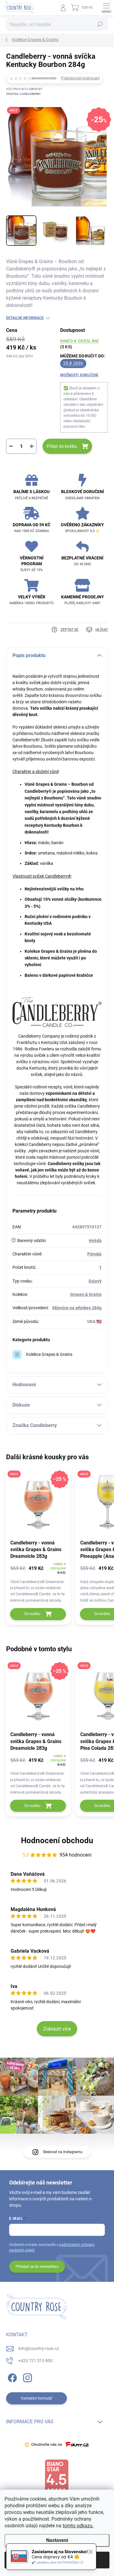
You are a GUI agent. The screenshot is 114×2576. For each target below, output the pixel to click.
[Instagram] (27, 2377)
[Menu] (106, 8)
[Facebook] (11, 2377)
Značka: (23, 94)
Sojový (95, 1281)
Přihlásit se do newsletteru (37, 2267)
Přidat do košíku (62, 446)
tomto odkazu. (78, 2526)
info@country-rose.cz (39, 2348)
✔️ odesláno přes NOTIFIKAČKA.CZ (57, 2562)
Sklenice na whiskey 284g (77, 1308)
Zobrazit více (57, 2029)
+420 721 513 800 (35, 2361)
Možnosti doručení (79, 375)
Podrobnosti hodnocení (80, 78)
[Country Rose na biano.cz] (57, 2476)
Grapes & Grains (86, 1294)
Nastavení (57, 2540)
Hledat (100, 24)
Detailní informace (25, 318)
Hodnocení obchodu (57, 1840)
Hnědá (95, 1241)
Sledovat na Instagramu (63, 2152)
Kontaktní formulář (37, 2398)
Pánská (94, 1254)
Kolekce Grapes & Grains (49, 1354)
